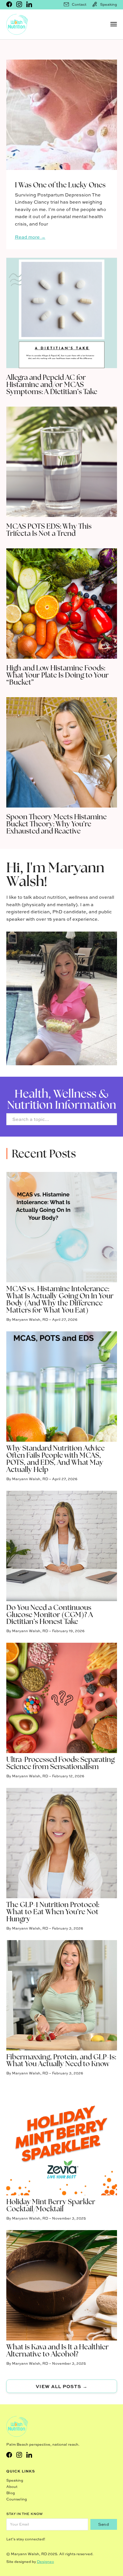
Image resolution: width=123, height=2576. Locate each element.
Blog (11, 2493)
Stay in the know (25, 2514)
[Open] (114, 24)
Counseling (17, 2499)
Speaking (15, 2480)
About (12, 2487)
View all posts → (62, 2386)
